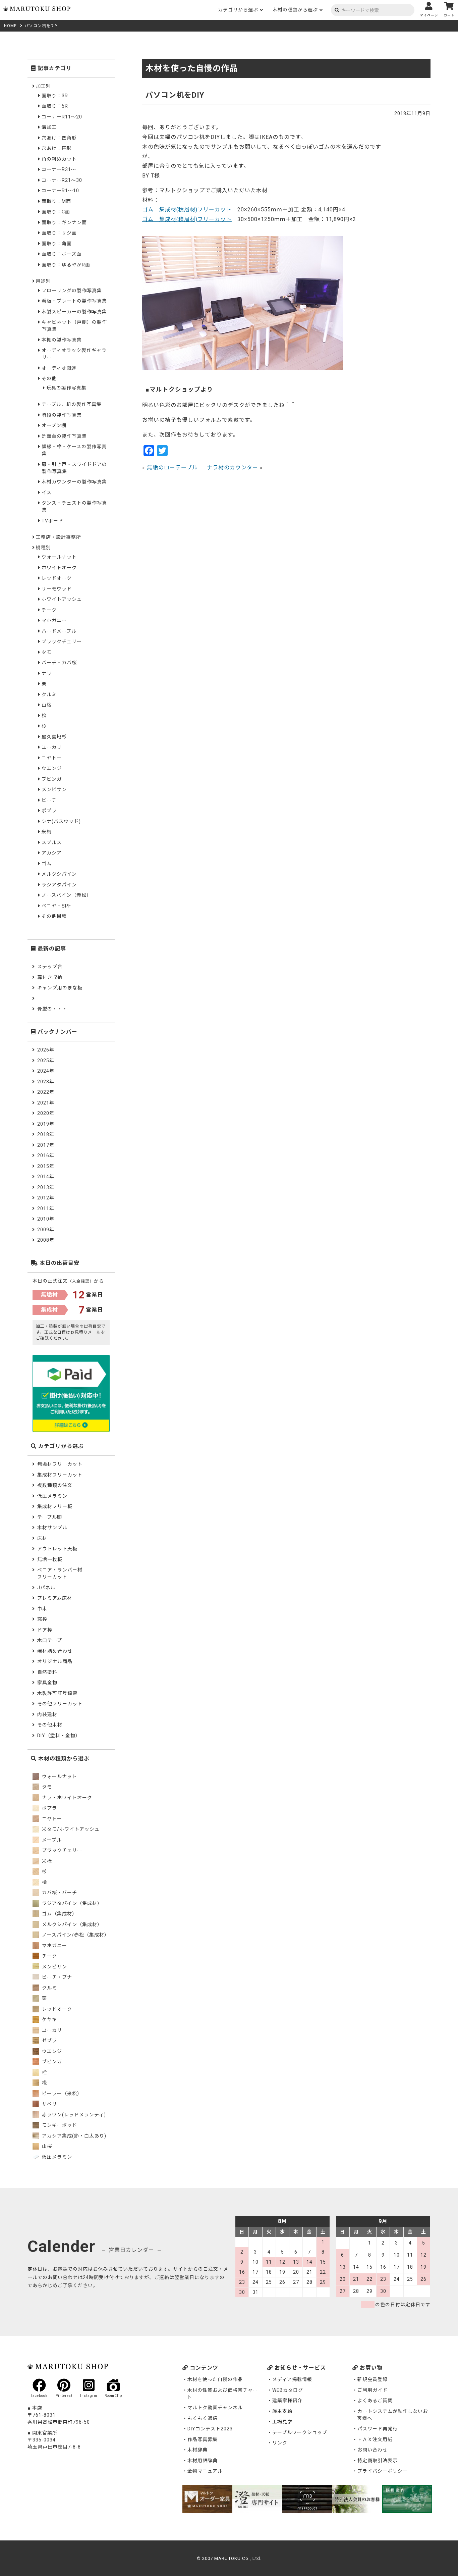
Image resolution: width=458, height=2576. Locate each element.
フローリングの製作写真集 (72, 291)
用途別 (43, 281)
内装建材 (47, 1714)
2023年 (46, 1082)
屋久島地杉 (54, 737)
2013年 (46, 1187)
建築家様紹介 (287, 2401)
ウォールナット (59, 557)
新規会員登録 (373, 2379)
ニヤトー (52, 758)
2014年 (46, 1177)
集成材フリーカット (60, 1475)
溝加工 (49, 127)
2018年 (46, 1134)
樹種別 (43, 548)
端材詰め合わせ (55, 1651)
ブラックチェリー (62, 641)
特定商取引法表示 (378, 2461)
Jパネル (46, 1588)
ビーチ (49, 800)
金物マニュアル (205, 2471)
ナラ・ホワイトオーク (66, 1798)
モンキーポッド (59, 2125)
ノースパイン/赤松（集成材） (75, 1935)
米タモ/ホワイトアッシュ (70, 1829)
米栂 (47, 832)
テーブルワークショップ (300, 2432)
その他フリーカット (60, 1704)
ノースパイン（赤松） (67, 895)
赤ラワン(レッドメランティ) (73, 2115)
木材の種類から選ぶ (295, 10)
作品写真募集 (203, 2439)
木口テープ (50, 1640)
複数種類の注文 (55, 1485)
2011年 (46, 1208)
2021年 (46, 1103)
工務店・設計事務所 (59, 537)
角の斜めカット (59, 159)
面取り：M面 (56, 201)
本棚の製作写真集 (62, 340)
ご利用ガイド (373, 2390)
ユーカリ (52, 747)
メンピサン (54, 789)
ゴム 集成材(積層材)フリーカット (187, 210)
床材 (42, 1538)
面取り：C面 (56, 212)
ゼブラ (49, 2041)
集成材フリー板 (55, 1506)
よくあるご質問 (375, 2401)
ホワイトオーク (59, 568)
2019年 (46, 1124)
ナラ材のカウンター (233, 468)
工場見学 (282, 2422)
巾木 (42, 1609)
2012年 (46, 1198)
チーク (49, 610)
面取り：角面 (57, 244)
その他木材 (50, 1725)
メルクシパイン (59, 874)
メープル (51, 1840)
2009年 (46, 1230)
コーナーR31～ (59, 169)
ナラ (47, 673)
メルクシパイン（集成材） (71, 1924)
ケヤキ (49, 2019)
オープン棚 (54, 425)
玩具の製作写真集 (66, 388)
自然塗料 (47, 1672)
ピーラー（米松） (61, 2094)
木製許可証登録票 (57, 1693)
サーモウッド (57, 589)
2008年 (46, 1240)
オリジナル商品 (55, 1661)
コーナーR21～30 (62, 180)
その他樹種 (54, 916)
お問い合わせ (373, 2450)
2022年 (46, 1092)
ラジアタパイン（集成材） (71, 1903)
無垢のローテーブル (172, 468)
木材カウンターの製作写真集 (74, 482)
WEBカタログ (288, 2390)
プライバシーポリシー (383, 2471)
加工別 (43, 86)
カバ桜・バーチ (59, 1893)
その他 (49, 378)
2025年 (46, 1061)
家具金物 (47, 1683)
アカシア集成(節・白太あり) (73, 2136)
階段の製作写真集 (62, 415)
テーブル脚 (50, 1517)
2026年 (46, 1050)
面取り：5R (55, 106)
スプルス (52, 842)
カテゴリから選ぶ (238, 10)
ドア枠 (45, 1630)
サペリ (49, 2104)
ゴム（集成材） (59, 1914)
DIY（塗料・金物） (59, 1736)
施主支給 (282, 2411)
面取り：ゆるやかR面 (66, 265)
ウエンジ (52, 768)
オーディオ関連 (59, 368)
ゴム (47, 864)
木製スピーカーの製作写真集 (74, 312)
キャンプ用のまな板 (60, 988)
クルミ (49, 694)
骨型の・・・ (52, 1009)
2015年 (46, 1166)
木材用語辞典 (203, 2461)
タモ (47, 652)
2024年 (46, 1071)
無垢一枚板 (50, 1559)
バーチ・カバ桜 (59, 663)
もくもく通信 (203, 2418)
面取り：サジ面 (59, 233)
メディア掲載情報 (292, 2379)
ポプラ (49, 811)
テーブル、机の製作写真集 (72, 404)
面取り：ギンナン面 (64, 222)
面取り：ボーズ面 (62, 254)
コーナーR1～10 (60, 191)
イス (47, 493)
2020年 (46, 1113)
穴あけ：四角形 (59, 138)
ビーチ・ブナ (56, 1977)
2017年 (46, 1145)
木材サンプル (52, 1528)
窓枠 (42, 1619)
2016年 (46, 1155)
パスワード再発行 (378, 2429)
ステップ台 (50, 967)
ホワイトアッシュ (62, 599)
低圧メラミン (52, 1496)
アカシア (52, 853)
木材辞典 (197, 2450)
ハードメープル (59, 631)
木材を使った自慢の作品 (215, 2379)
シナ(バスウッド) (61, 821)
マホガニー (54, 620)
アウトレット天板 (57, 1549)
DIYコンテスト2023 (210, 2429)
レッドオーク (57, 578)
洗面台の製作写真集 (64, 436)
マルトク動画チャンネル (215, 2408)
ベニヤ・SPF (56, 906)
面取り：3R (55, 96)
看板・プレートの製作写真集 (74, 301)
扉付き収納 (50, 977)
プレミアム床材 (55, 1598)
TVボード (52, 521)
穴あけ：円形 (57, 148)
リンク (280, 2443)
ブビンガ (52, 779)
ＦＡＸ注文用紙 (375, 2439)
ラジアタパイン (59, 885)
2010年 (46, 1219)
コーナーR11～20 (62, 117)
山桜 (47, 705)
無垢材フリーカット (60, 1464)
